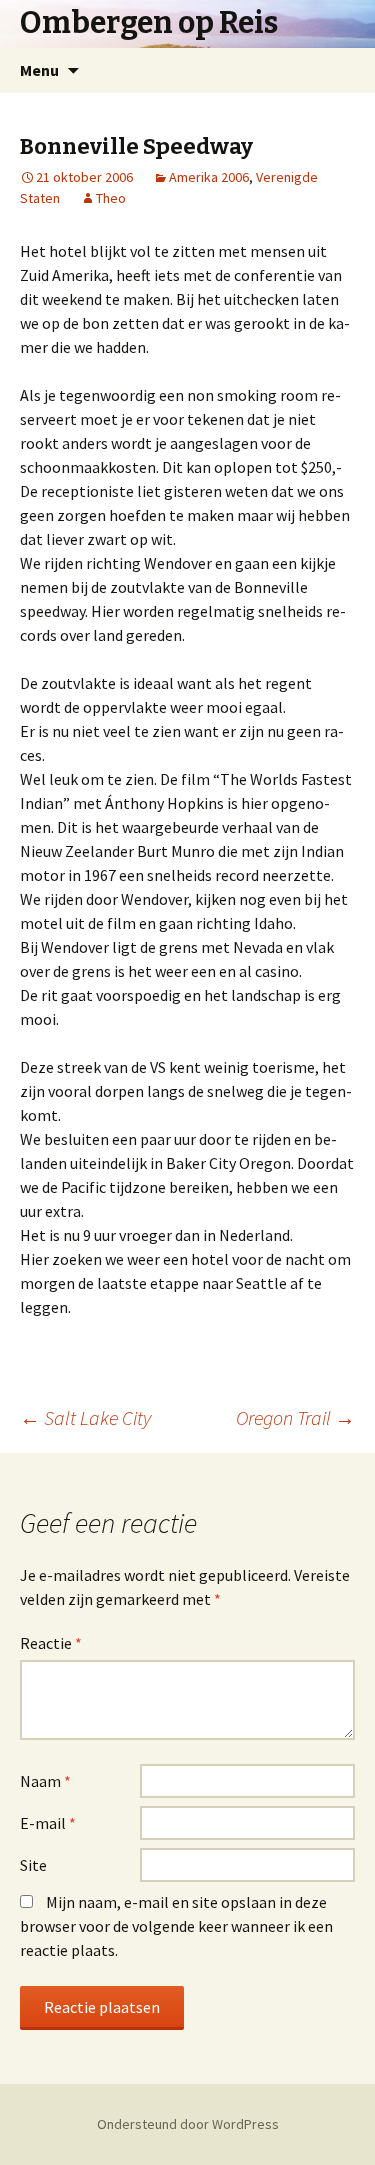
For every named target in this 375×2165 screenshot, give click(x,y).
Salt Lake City (85, 1417)
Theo (111, 198)
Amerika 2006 (209, 177)
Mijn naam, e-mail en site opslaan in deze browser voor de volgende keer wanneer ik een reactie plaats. (176, 1926)
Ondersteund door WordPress (188, 2124)
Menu (39, 70)
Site (33, 1865)
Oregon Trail (295, 1417)
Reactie (51, 1643)
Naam (45, 1781)
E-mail (48, 1823)
